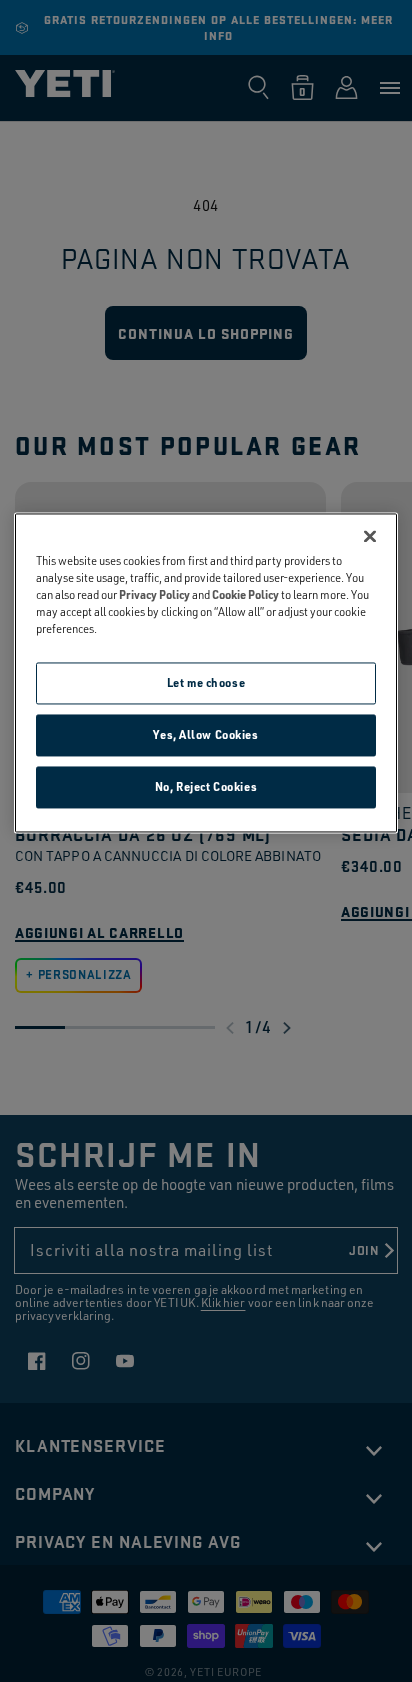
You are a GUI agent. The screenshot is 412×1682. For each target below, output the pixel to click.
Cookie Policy (245, 594)
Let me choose (206, 683)
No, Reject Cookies (206, 786)
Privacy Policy (154, 594)
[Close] (370, 536)
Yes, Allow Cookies (205, 734)
